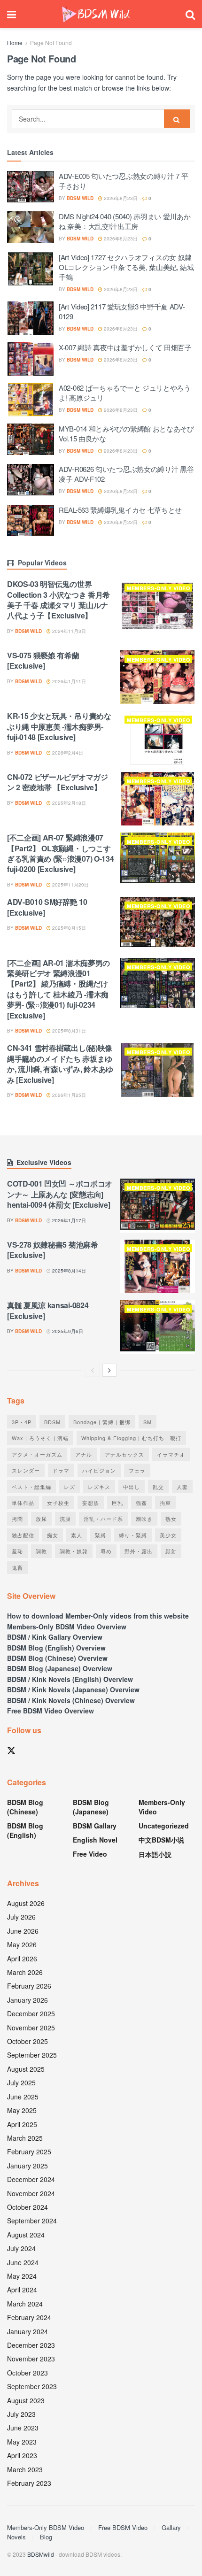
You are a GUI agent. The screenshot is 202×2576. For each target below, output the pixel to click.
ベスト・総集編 (31, 1487)
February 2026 (29, 1986)
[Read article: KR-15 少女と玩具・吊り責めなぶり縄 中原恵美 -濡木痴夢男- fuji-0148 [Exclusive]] (157, 738)
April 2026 (22, 1959)
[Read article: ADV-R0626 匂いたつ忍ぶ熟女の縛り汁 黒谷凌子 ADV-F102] (31, 481)
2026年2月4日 (67, 753)
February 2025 (29, 2152)
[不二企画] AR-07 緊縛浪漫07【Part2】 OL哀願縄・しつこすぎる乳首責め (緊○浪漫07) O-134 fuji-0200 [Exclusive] (60, 853)
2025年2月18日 (68, 803)
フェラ (137, 1470)
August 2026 (26, 1903)
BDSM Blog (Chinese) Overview (57, 1658)
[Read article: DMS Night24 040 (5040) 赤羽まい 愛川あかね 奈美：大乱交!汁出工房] (31, 228)
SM (148, 1422)
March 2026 (25, 1972)
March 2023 (25, 2469)
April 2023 (22, 2455)
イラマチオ (171, 1454)
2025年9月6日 (67, 1331)
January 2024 (27, 2331)
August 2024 (26, 2235)
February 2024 (29, 2317)
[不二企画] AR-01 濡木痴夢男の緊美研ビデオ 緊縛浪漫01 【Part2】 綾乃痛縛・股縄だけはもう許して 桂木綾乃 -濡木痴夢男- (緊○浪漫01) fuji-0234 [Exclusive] (58, 989)
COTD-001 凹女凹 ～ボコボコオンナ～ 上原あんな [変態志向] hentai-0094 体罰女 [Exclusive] (60, 1194)
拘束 (165, 1503)
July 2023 (21, 2414)
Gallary (171, 2527)
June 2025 (23, 2097)
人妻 (182, 1487)
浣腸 (65, 1519)
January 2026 (27, 2000)
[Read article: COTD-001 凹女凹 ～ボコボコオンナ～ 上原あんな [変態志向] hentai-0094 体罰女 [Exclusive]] (157, 1205)
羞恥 (17, 1551)
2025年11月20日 (70, 885)
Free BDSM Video (123, 2527)
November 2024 (31, 2193)
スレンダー (26, 1470)
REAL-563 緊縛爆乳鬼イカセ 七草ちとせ (120, 510)
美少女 (168, 1535)
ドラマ (61, 1470)
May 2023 (22, 2442)
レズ (70, 1487)
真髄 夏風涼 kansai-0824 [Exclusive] (48, 1310)
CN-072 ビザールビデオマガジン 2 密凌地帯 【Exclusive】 (58, 782)
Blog (46, 2537)
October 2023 (27, 2373)
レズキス (99, 1487)
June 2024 (23, 2262)
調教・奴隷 (74, 1551)
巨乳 (117, 1503)
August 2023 (26, 2400)
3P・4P (22, 1422)
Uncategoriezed (164, 1826)
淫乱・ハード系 (103, 1519)
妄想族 (91, 1503)
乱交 (158, 1487)
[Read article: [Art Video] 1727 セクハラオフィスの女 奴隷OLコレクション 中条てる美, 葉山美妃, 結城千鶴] (31, 269)
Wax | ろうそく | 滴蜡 (40, 1438)
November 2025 (31, 2028)
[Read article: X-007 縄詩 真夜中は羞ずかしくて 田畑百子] (31, 359)
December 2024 (31, 2179)
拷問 (17, 1519)
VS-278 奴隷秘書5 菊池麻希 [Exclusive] (53, 1250)
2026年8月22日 (120, 522)
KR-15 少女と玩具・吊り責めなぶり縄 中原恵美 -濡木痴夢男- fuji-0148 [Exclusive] (59, 726)
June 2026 (23, 1931)
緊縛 (101, 1535)
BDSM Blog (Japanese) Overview (60, 1668)
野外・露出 (139, 1551)
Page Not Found (51, 42)
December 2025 (31, 2013)
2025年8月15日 (68, 928)
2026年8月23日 (120, 198)
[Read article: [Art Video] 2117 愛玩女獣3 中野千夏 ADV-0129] (31, 318)
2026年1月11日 (68, 681)
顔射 (171, 1551)
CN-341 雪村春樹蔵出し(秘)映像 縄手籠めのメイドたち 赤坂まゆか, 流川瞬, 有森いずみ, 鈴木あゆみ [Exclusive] (60, 1064)
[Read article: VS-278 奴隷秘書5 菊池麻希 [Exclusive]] (157, 1266)
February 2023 (29, 2483)
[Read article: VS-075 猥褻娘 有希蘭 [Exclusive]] (157, 677)
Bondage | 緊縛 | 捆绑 (102, 1422)
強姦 (141, 1503)
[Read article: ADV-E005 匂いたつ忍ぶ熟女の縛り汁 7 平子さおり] (31, 188)
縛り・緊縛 (133, 1535)
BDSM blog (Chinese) (25, 1807)
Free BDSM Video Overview (50, 1711)
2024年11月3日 (68, 631)
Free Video (90, 1854)
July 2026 (21, 1917)
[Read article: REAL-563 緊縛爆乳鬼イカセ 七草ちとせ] (31, 522)
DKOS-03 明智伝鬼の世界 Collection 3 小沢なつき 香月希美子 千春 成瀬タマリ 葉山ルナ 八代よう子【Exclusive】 (58, 600)
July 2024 (21, 2248)
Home (15, 42)
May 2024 (22, 2276)
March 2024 (25, 2304)
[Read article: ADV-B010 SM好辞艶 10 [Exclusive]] (157, 924)
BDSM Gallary (95, 1826)
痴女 (53, 1535)
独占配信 (23, 1535)
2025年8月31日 (68, 1031)
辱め (106, 1551)
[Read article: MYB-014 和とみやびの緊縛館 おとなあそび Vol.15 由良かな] (31, 440)
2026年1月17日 (68, 1220)
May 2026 (22, 1944)
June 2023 (23, 2428)
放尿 (41, 1519)
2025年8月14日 (68, 1271)
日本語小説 (155, 1854)
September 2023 (32, 2386)
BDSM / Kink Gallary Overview (55, 1637)
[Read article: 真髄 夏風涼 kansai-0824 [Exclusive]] (157, 1327)
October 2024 (27, 2207)
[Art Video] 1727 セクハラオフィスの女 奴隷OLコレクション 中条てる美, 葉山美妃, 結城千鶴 (126, 267)
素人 (77, 1535)
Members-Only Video (159, 588)
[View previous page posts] (93, 1370)
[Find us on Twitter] (11, 1751)
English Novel (95, 1840)
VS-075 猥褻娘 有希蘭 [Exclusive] (43, 660)
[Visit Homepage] (96, 14)
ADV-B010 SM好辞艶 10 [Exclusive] (47, 907)
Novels (16, 2537)
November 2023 (31, 2359)
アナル (84, 1454)
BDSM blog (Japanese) (91, 1807)
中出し (132, 1487)
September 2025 (32, 2055)
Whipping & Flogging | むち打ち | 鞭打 (131, 1438)
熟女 (171, 1519)
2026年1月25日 (68, 1095)
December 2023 (31, 2345)
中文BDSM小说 (161, 1840)
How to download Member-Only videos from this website (98, 1616)
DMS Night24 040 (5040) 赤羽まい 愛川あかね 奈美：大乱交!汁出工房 (124, 221)
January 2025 (27, 2166)
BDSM (52, 1422)
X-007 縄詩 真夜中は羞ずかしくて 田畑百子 (125, 347)
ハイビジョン (99, 1470)
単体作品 (23, 1503)
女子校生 (58, 1503)
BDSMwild (41, 2554)
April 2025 (22, 2124)
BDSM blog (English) (25, 1830)
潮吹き (144, 1519)
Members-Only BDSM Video (46, 2527)
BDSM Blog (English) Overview (56, 1648)
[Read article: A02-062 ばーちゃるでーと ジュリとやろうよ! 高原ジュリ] (31, 400)
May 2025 (22, 2110)
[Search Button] (190, 14)
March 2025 (25, 2138)
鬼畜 (17, 1567)
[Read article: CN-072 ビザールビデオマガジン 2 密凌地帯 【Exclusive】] (157, 799)
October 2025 (27, 2041)
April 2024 (22, 2290)
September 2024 (32, 2221)
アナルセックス (124, 1454)
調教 (41, 1551)
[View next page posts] (109, 1370)
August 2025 (26, 2069)
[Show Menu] (12, 14)
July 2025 (21, 2082)
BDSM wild (80, 198)
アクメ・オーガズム (37, 1454)
